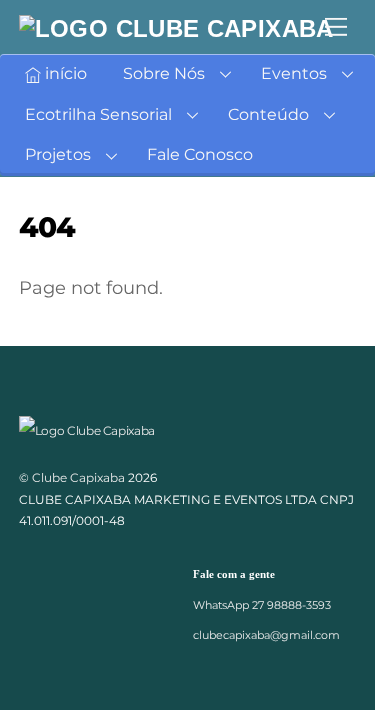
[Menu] (336, 27)
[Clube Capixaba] (176, 28)
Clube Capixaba (78, 477)
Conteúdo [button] (268, 114)
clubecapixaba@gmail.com (266, 635)
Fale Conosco (200, 154)
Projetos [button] (58, 154)
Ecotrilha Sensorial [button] (98, 114)
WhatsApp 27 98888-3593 (262, 605)
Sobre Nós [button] (164, 73)
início (64, 73)
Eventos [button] (294, 73)
